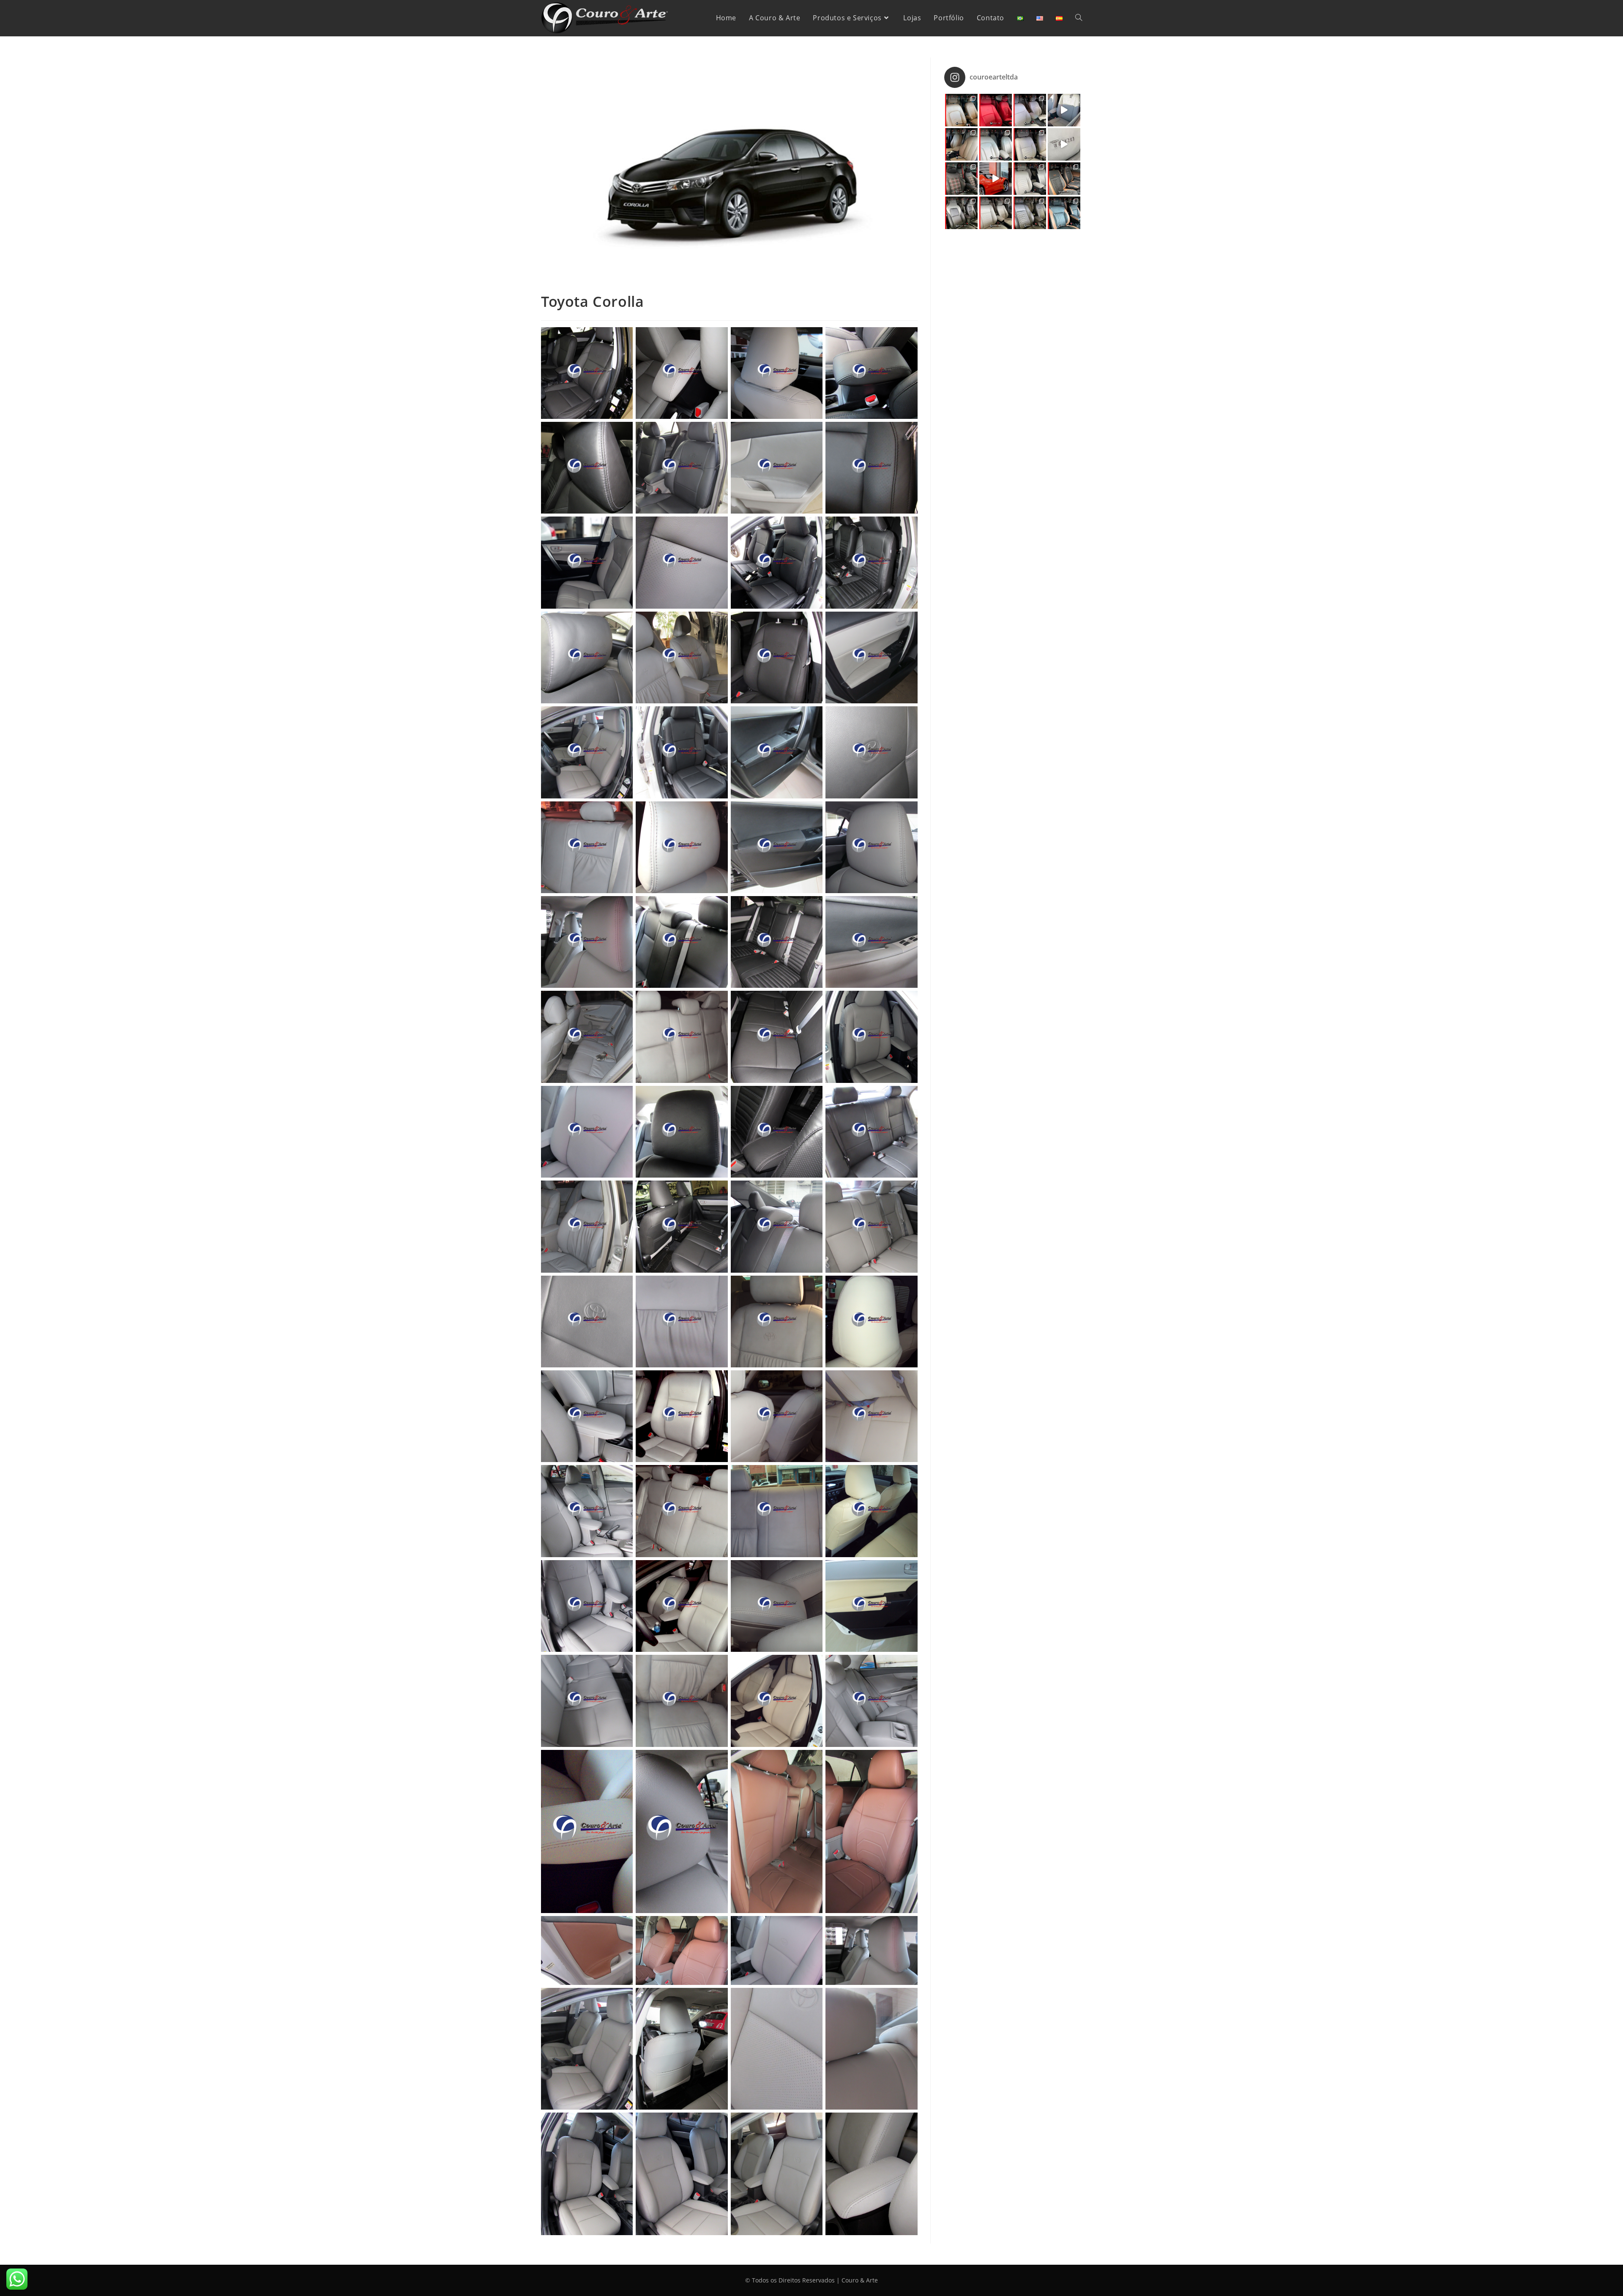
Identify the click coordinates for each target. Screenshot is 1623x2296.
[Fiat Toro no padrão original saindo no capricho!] (1064, 144)
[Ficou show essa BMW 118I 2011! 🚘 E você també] (996, 110)
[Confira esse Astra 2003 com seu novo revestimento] (1030, 144)
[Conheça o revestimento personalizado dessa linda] (1030, 179)
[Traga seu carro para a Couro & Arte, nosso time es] (1030, 213)
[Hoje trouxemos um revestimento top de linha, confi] (1064, 213)
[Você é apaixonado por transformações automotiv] (961, 144)
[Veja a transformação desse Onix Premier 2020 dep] (961, 213)
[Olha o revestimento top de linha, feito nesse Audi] (996, 144)
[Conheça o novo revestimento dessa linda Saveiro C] (1064, 179)
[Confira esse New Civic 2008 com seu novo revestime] (996, 213)
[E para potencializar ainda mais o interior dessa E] (961, 110)
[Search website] (1079, 18)
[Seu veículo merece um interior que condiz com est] (961, 179)
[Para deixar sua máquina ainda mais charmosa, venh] (1030, 110)
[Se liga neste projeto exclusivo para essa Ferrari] (996, 179)
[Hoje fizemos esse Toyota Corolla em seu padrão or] (1064, 110)
